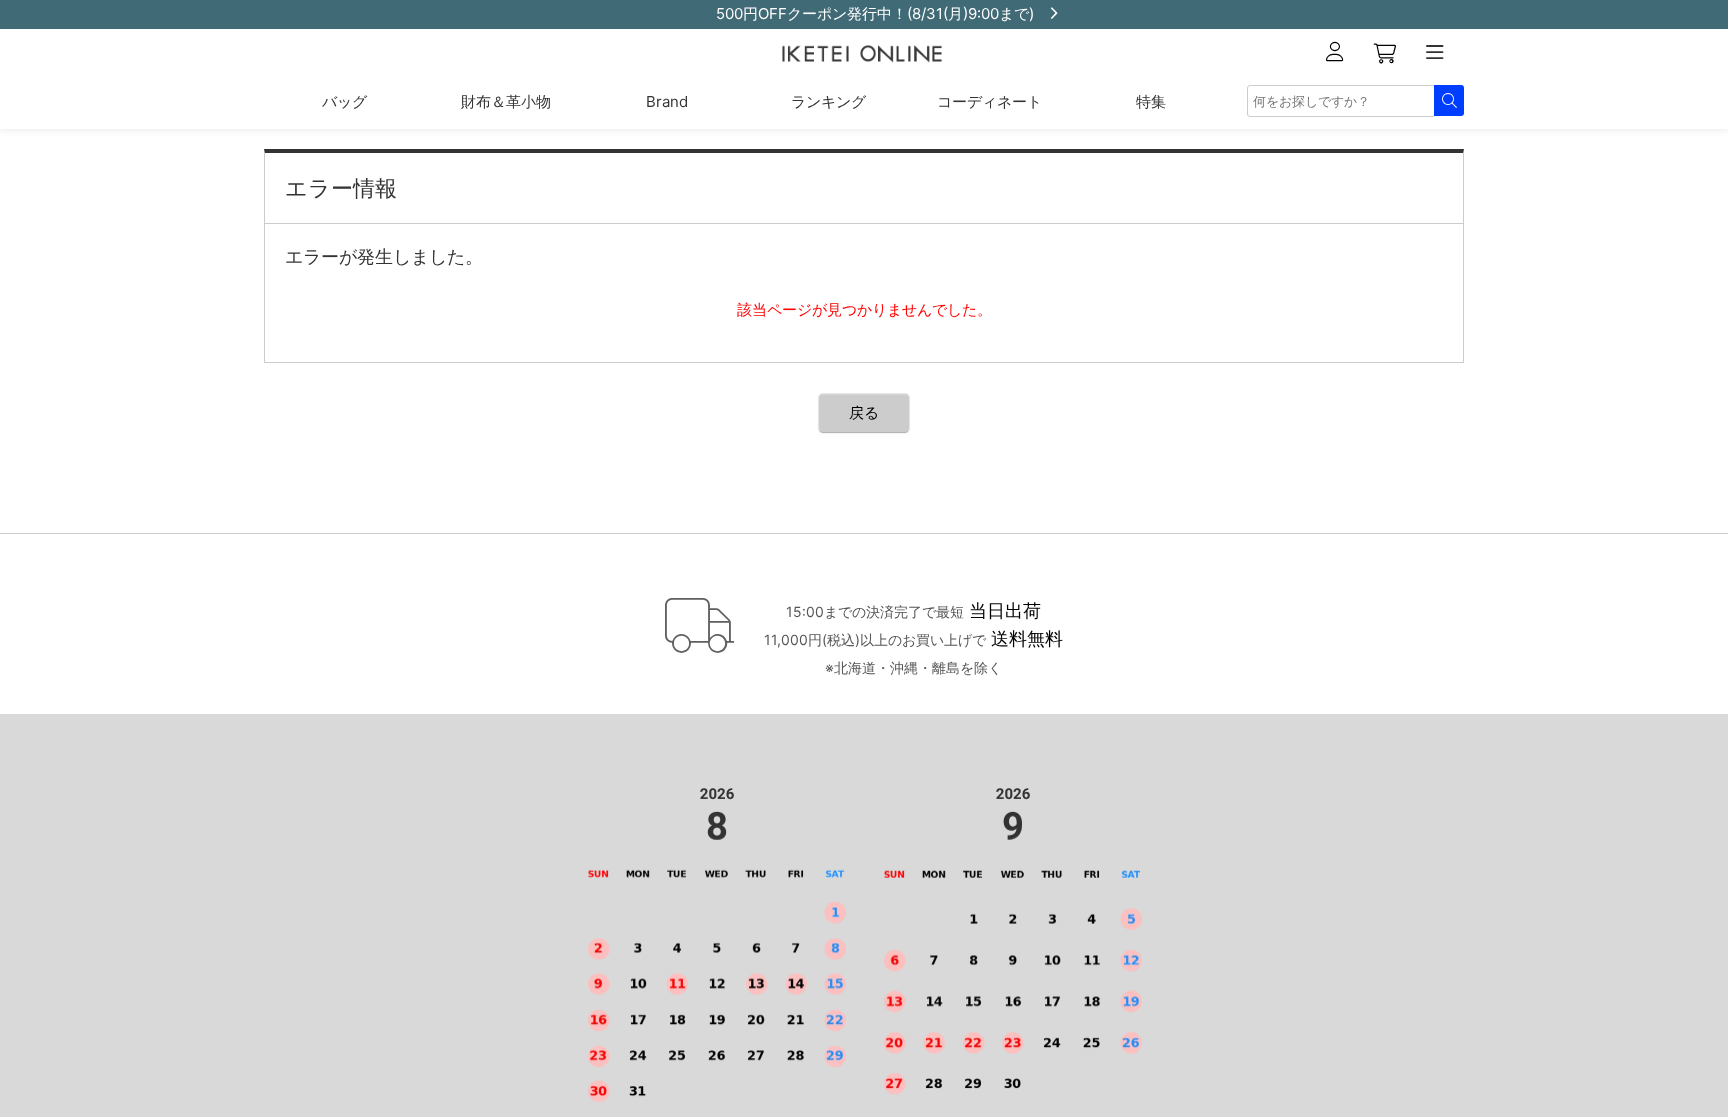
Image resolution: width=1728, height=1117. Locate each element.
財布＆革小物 (506, 101)
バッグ (344, 101)
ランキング (828, 101)
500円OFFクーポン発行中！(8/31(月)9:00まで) (860, 13)
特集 (1151, 101)
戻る (864, 412)
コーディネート (989, 101)
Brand (667, 101)
